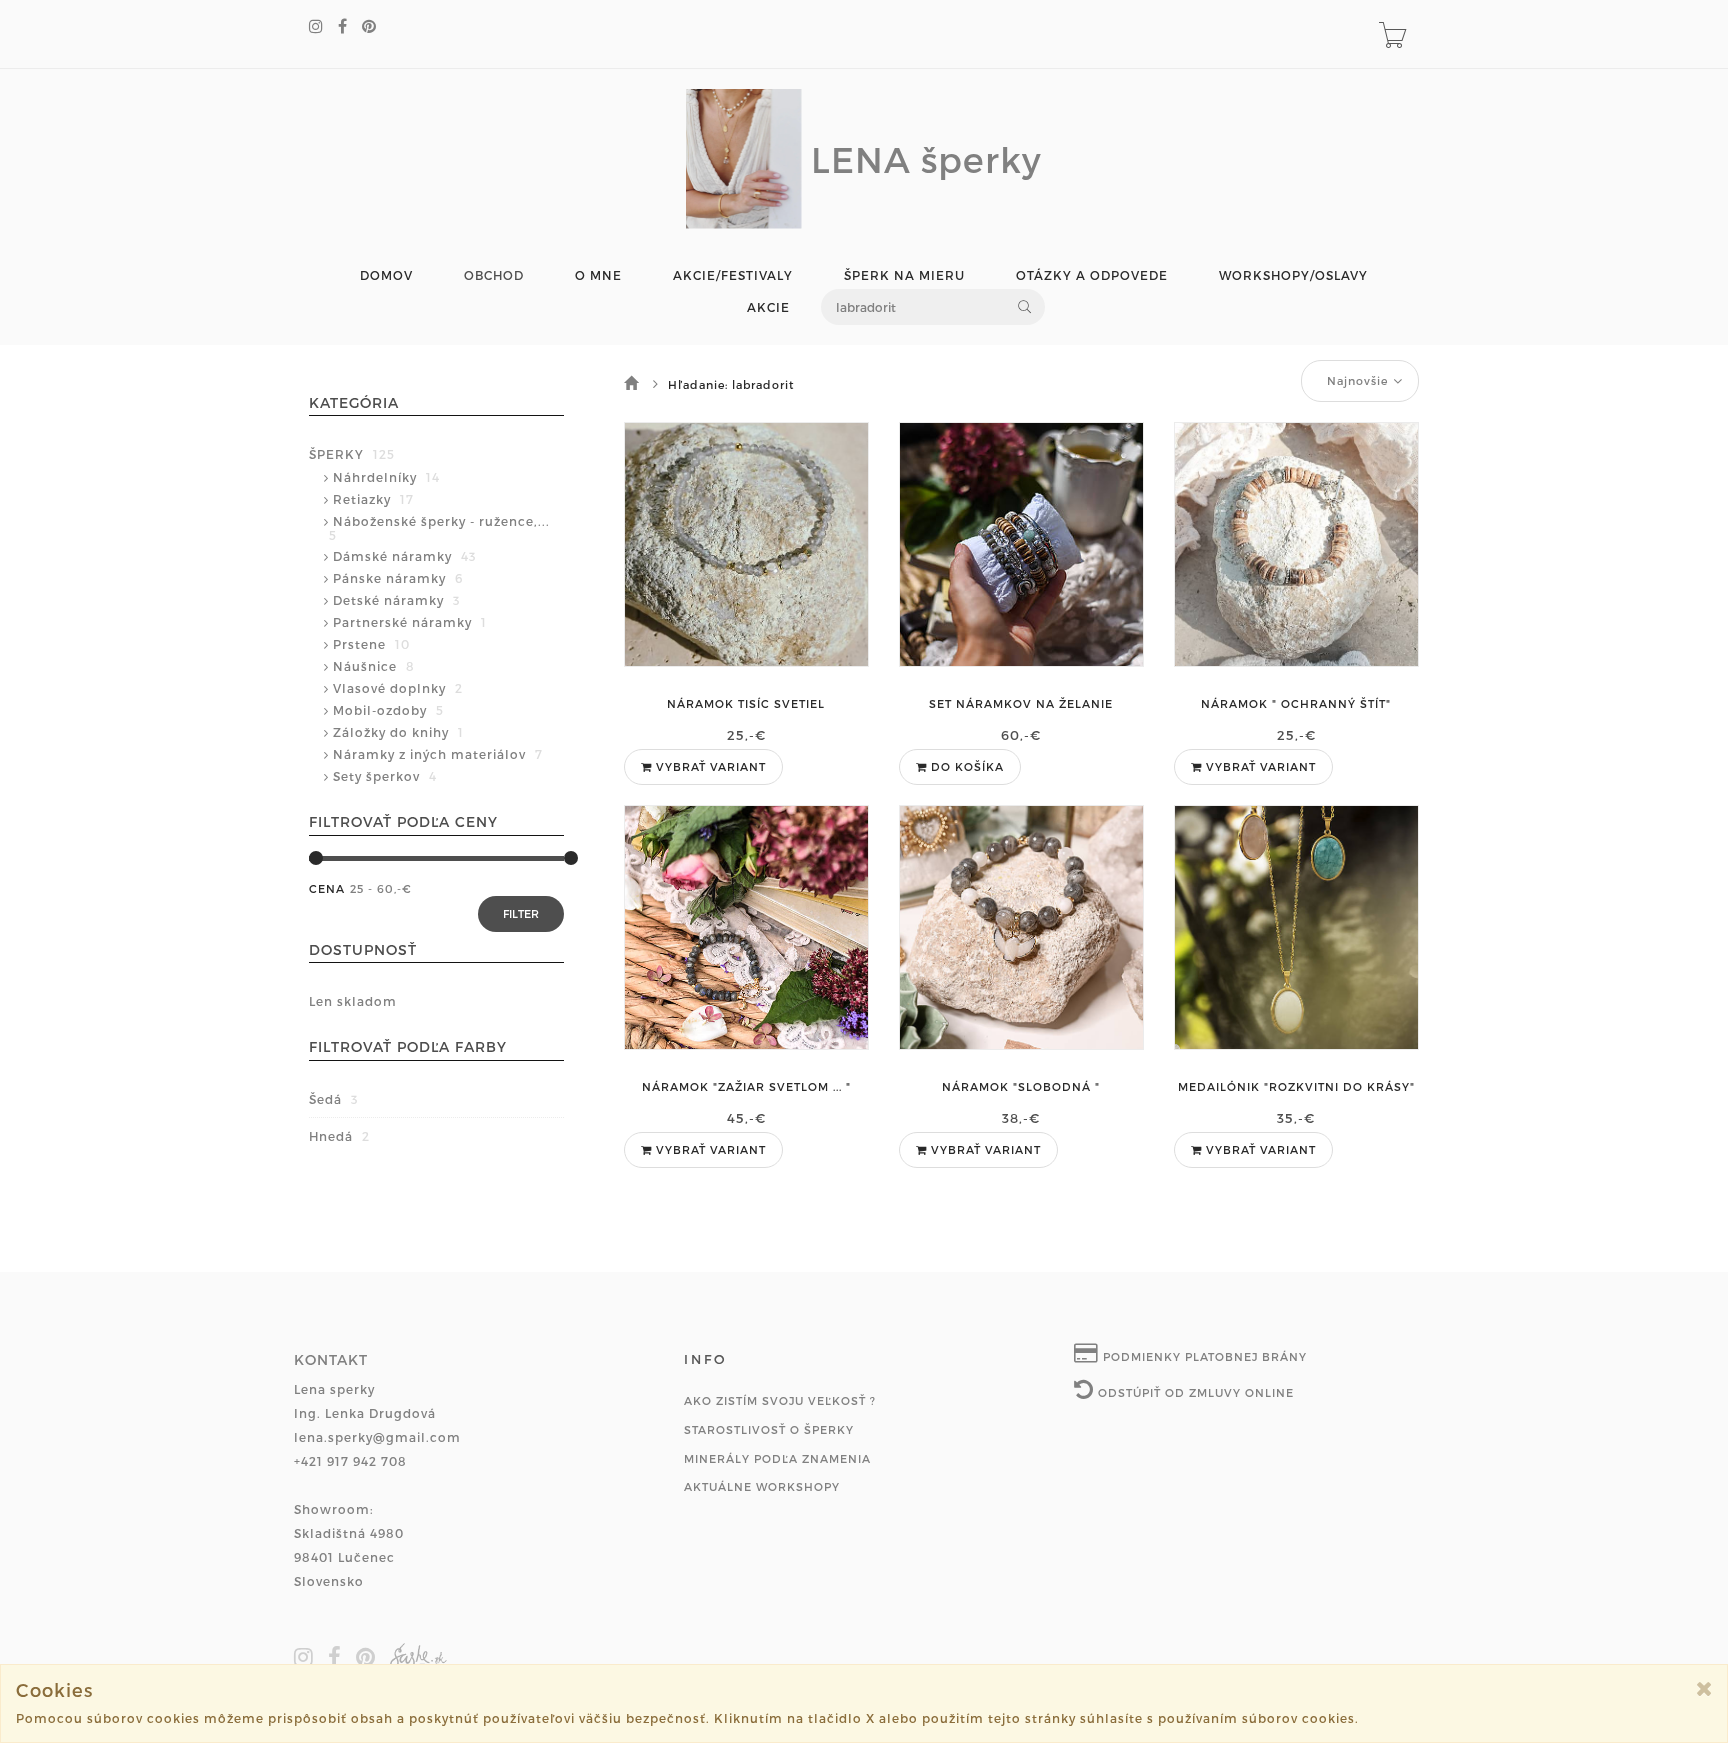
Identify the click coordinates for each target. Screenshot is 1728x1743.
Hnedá (339, 1136)
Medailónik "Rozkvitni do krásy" (1296, 1086)
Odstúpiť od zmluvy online (1194, 1392)
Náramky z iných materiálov (438, 754)
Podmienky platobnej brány (1203, 1356)
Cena (327, 888)
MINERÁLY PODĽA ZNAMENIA (777, 1458)
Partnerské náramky (410, 622)
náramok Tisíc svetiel (746, 703)
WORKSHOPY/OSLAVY (1293, 275)
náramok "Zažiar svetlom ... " (746, 1086)
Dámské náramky (404, 556)
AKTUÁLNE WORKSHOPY (762, 1486)
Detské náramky (396, 600)
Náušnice (374, 666)
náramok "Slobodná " (1021, 1086)
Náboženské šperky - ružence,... (439, 528)
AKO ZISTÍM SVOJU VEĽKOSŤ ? (780, 1400)
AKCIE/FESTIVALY (733, 275)
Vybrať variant (709, 766)
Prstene (371, 644)
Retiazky (373, 499)
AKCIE (768, 307)
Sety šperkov (385, 776)
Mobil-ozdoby (388, 710)
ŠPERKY (352, 454)
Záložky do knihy (398, 732)
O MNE (598, 275)
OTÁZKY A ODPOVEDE (1092, 275)
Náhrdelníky (386, 477)
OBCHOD (494, 275)
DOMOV (386, 275)
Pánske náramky (398, 578)
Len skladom (353, 1001)
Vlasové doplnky (398, 688)
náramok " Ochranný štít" (1296, 703)
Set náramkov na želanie (1021, 703)
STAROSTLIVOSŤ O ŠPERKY (769, 1429)
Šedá (333, 1099)
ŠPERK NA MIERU (904, 275)
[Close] (1704, 1688)
